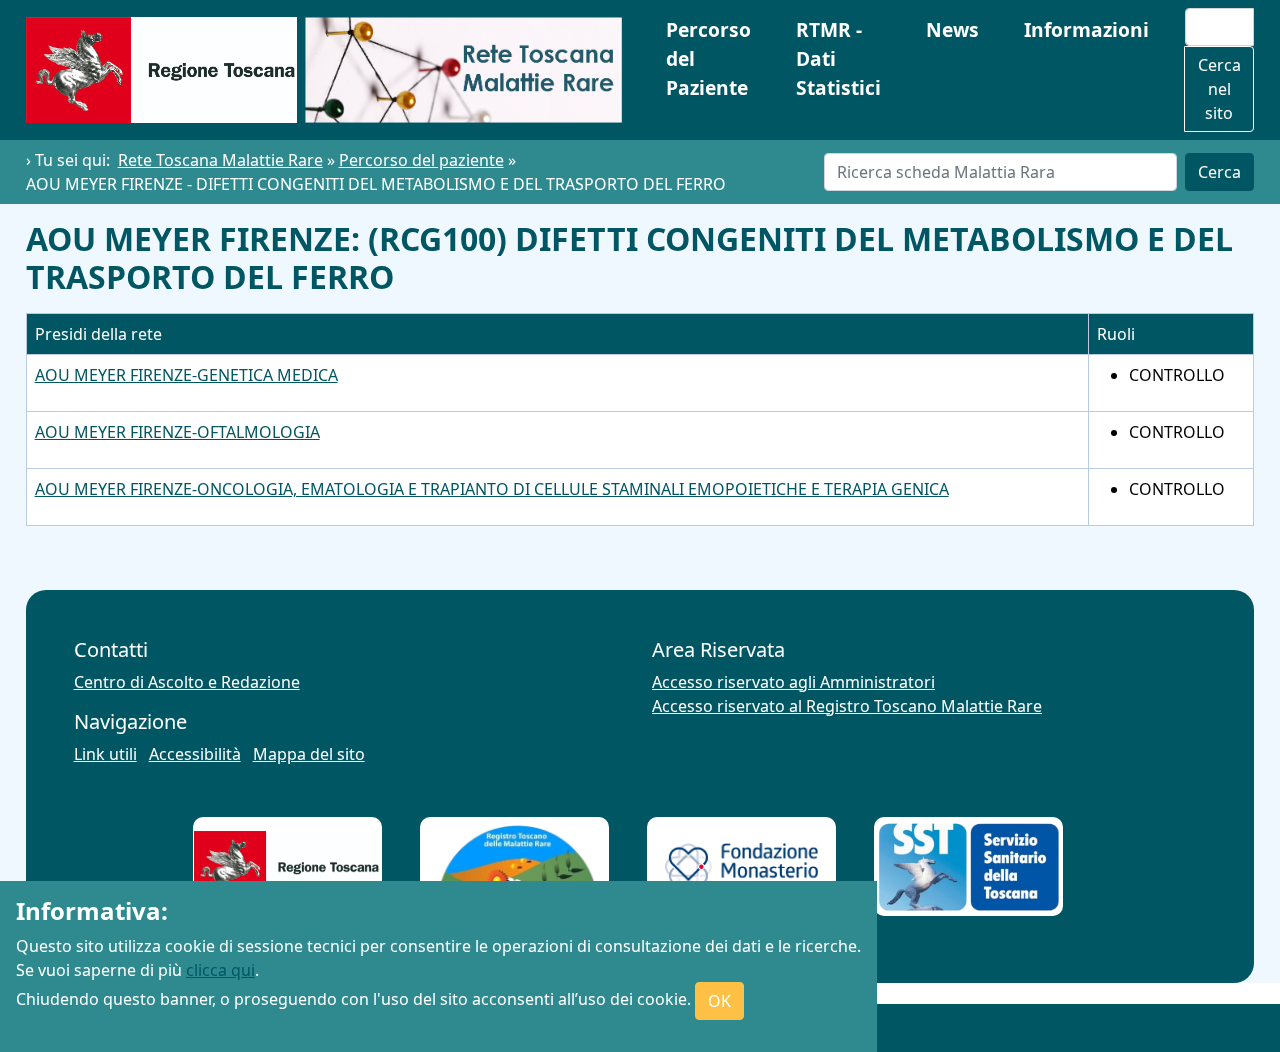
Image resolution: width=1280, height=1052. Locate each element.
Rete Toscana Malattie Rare (220, 160)
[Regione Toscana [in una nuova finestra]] (287, 867)
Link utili (105, 754)
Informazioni (1086, 29)
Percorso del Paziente (708, 58)
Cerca (1219, 172)
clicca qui (220, 970)
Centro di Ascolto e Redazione (187, 682)
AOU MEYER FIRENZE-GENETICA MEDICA (186, 375)
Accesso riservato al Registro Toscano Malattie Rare (847, 706)
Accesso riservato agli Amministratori (793, 682)
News (952, 29)
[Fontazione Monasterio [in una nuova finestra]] (742, 866)
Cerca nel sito (1219, 89)
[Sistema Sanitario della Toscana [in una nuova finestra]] (969, 867)
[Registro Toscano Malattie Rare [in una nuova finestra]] (515, 867)
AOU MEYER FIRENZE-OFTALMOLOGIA (177, 432)
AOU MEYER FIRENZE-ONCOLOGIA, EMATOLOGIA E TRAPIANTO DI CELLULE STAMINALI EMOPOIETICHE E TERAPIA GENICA (492, 489)
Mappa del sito (309, 754)
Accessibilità (195, 754)
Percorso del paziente (421, 160)
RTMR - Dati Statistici (838, 58)
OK (719, 1001)
